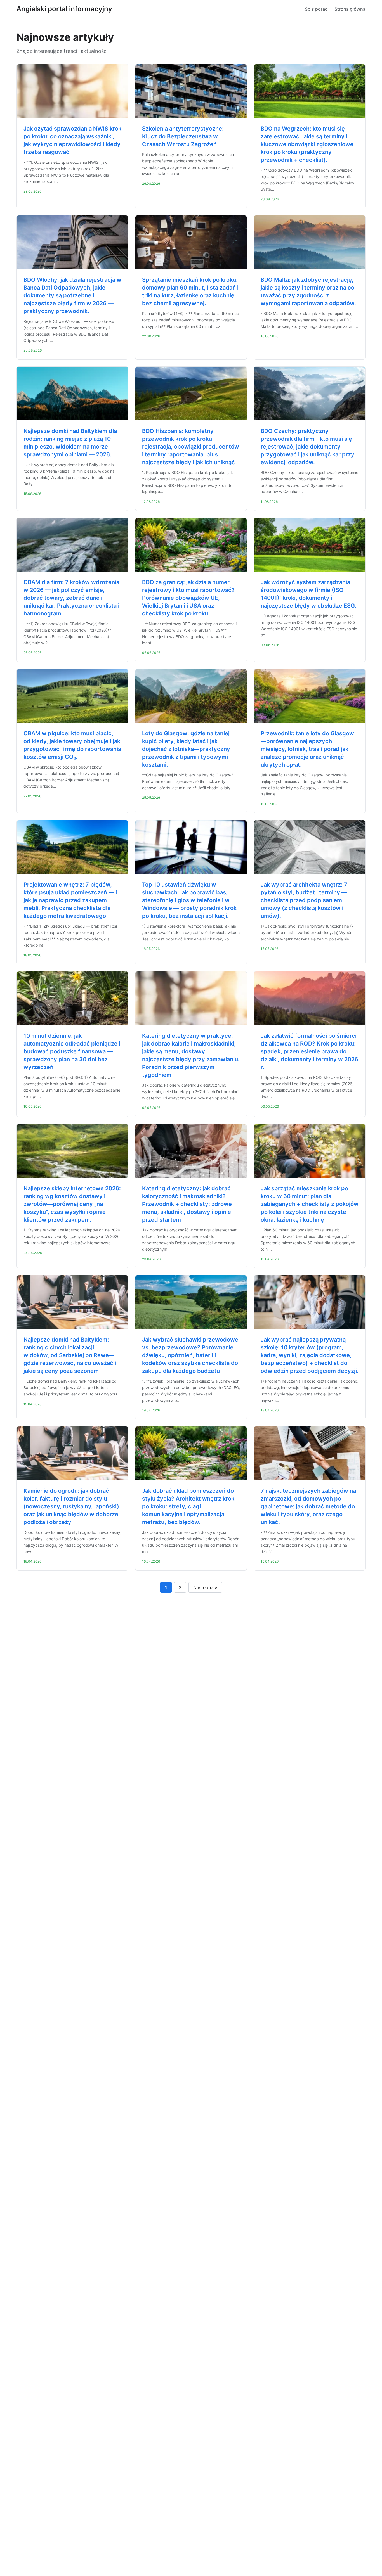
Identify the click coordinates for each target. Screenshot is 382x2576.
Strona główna (350, 9)
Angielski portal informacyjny (64, 9)
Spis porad (316, 9)
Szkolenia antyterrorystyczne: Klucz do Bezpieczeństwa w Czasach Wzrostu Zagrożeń (183, 136)
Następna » (205, 1587)
